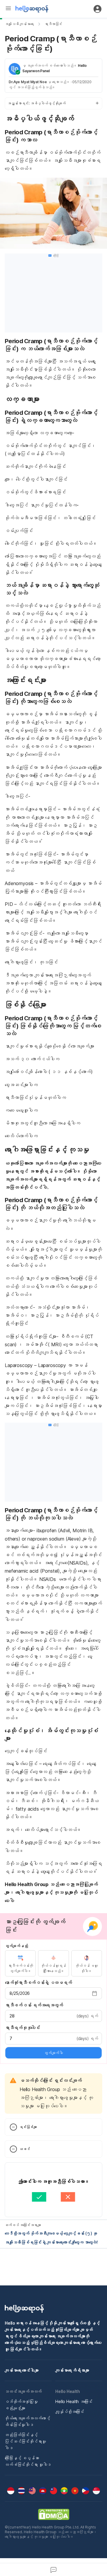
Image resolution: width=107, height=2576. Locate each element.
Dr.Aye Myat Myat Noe (28, 82)
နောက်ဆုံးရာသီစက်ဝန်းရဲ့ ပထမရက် (38, 1983)
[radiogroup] (53, 1963)
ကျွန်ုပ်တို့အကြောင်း (70, 2412)
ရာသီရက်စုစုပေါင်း (23, 2028)
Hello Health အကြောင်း (74, 2401)
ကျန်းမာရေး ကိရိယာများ (72, 2370)
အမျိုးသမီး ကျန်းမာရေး (19, 24)
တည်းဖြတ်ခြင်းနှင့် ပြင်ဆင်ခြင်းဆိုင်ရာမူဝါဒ (25, 2441)
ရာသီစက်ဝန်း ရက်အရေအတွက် (34, 2005)
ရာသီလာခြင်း (53, 24)
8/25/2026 (20, 1993)
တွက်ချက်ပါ (53, 2053)
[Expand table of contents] (53, 103)
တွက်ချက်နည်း (16, 1946)
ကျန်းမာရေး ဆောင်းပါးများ (22, 2370)
